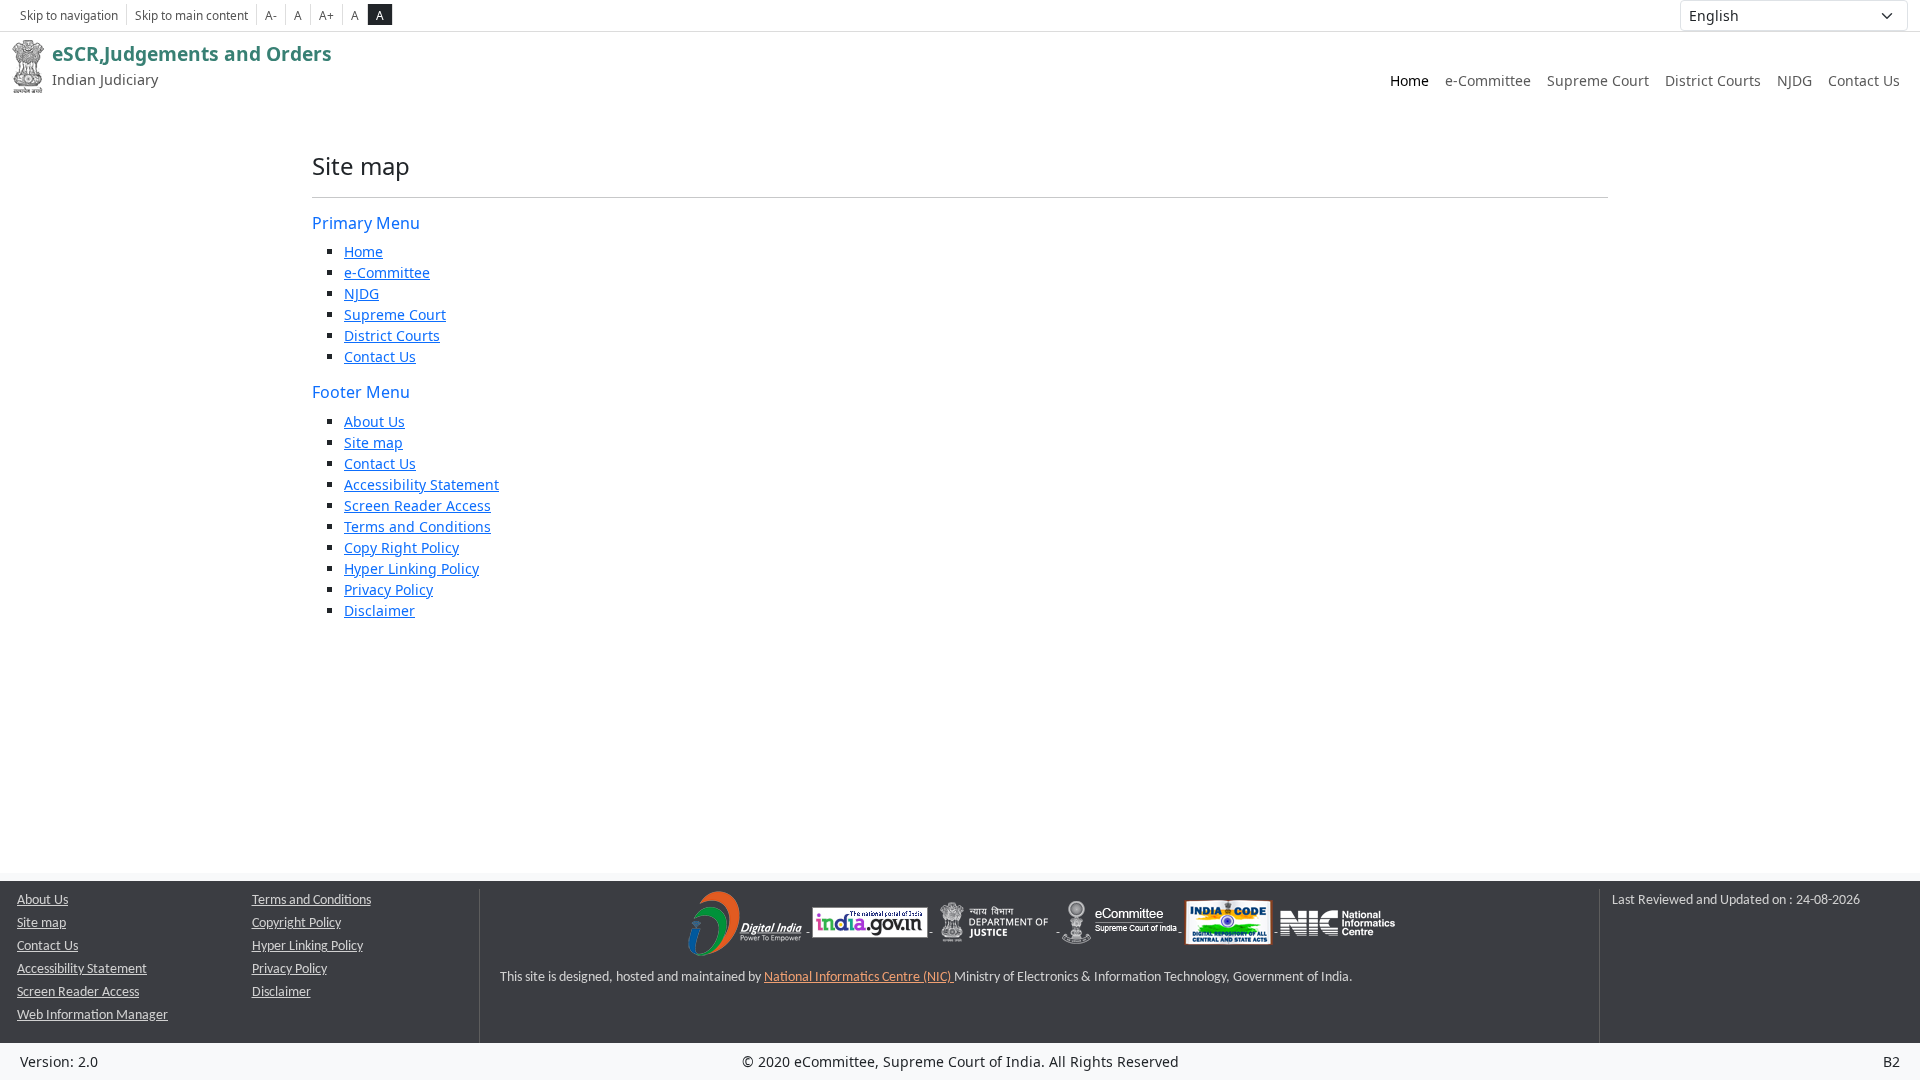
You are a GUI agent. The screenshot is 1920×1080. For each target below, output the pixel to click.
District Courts (1713, 80)
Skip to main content (191, 15)
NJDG (1794, 80)
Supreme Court (1598, 80)
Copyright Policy (296, 923)
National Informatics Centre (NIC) (859, 977)
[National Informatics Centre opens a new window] (1337, 927)
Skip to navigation (69, 15)
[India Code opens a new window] (1230, 927)
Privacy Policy (388, 589)
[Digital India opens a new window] (746, 927)
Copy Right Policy (401, 547)
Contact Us (1864, 80)
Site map (373, 442)
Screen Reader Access (417, 505)
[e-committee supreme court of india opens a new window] (1121, 927)
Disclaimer (379, 610)
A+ (326, 15)
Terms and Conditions (417, 526)
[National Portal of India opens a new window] (871, 927)
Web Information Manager (92, 1015)
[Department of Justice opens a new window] (996, 927)
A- (271, 15)
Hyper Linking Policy (411, 568)
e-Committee (1488, 80)
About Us (374, 421)
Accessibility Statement (421, 484)
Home (1409, 80)
